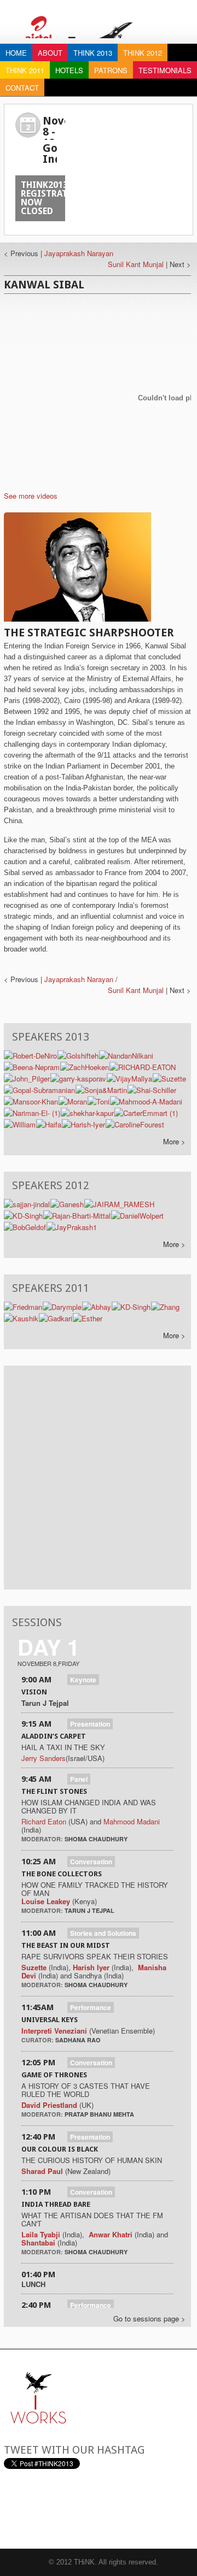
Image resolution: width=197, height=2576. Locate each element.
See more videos (31, 496)
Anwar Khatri (111, 2234)
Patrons (111, 70)
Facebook (67, 2509)
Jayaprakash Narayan (79, 253)
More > (174, 1141)
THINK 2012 (143, 53)
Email (13, 2509)
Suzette (34, 1967)
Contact (22, 88)
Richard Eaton (44, 1821)
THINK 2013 (93, 53)
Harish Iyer (92, 1967)
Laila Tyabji (41, 2234)
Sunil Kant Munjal (136, 264)
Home (16, 53)
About (50, 53)
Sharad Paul (42, 2171)
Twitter (40, 2509)
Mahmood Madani (132, 1821)
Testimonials (165, 70)
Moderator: (43, 1839)
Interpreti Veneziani (54, 2031)
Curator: (38, 2040)
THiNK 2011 (25, 70)
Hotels (69, 70)
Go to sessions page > (149, 2318)
